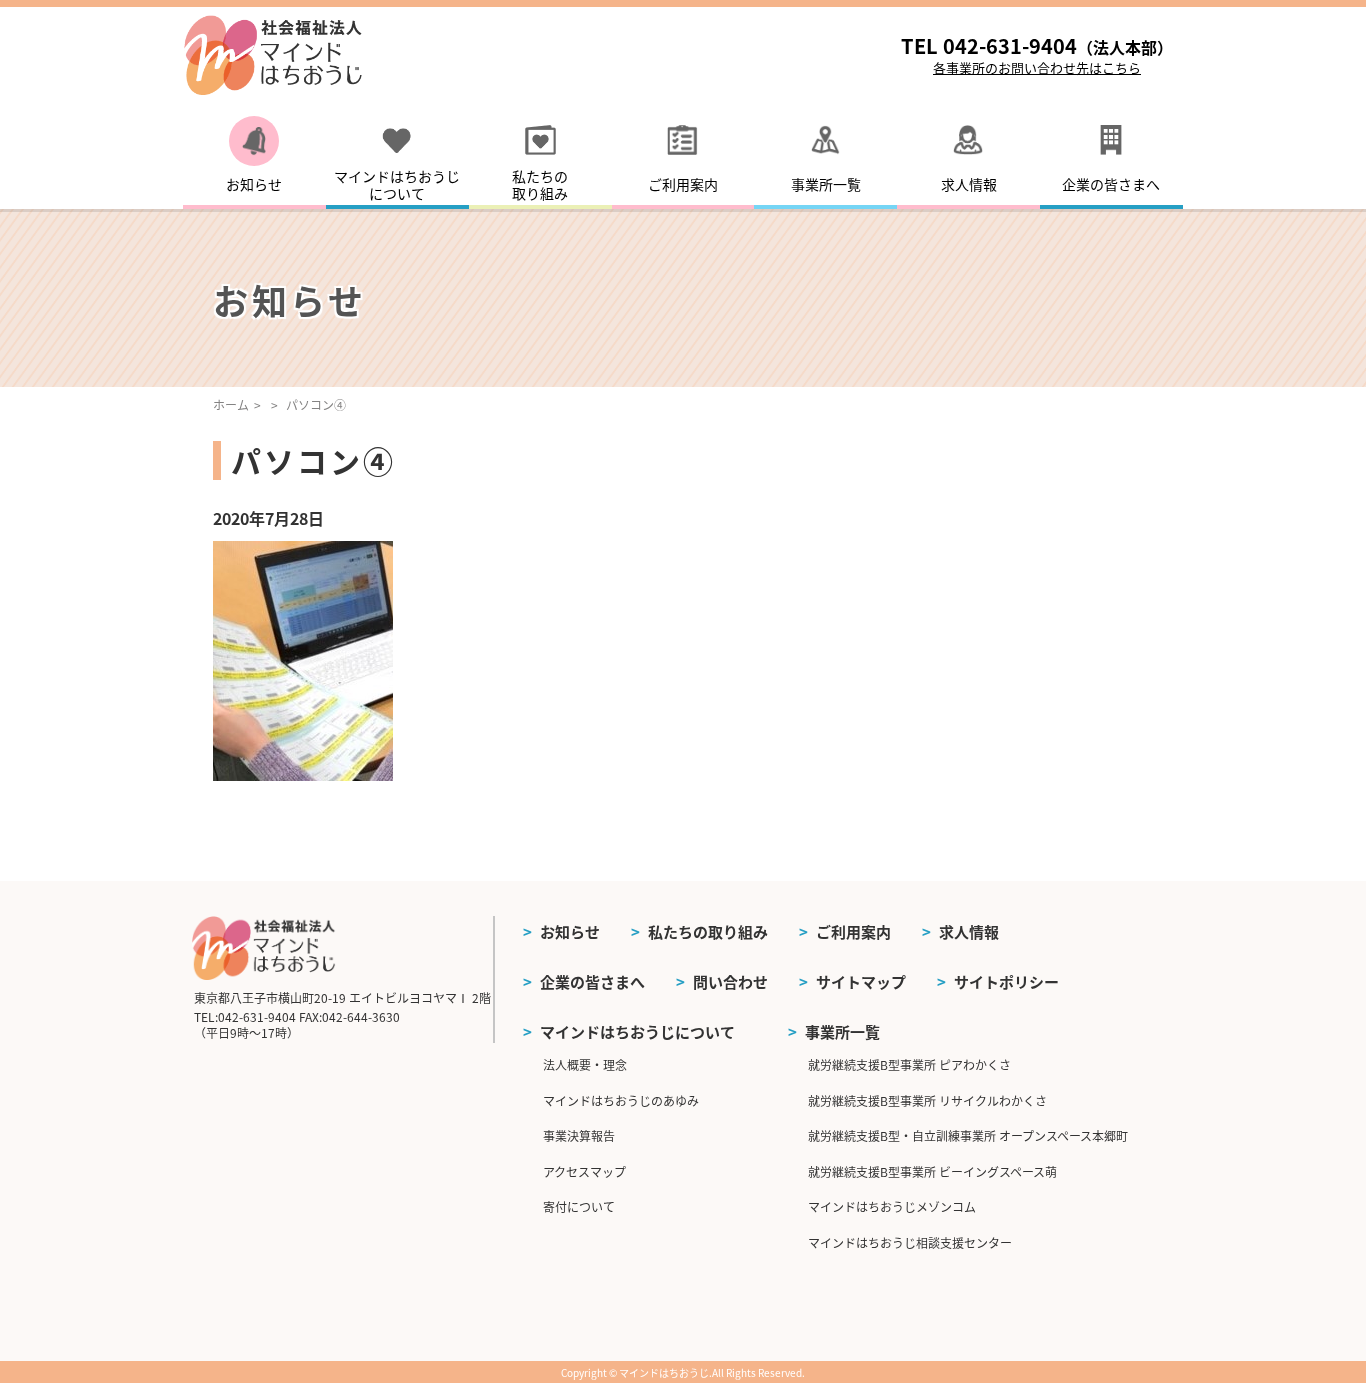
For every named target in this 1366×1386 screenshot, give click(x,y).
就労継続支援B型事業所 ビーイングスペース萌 (932, 1171)
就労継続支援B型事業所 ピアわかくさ (909, 1064)
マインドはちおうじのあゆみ (621, 1100)
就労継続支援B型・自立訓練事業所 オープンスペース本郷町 (968, 1135)
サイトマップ (861, 981)
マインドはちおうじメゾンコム (892, 1206)
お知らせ (570, 931)
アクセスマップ (584, 1171)
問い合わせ (730, 981)
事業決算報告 (579, 1135)
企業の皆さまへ (592, 981)
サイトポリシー (1006, 981)
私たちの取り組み (708, 931)
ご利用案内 (853, 931)
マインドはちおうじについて (637, 1031)
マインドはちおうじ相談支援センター (910, 1242)
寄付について (579, 1206)
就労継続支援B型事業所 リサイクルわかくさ (927, 1100)
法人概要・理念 (585, 1064)
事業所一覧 (842, 1031)
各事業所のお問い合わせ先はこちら (1037, 67)
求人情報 (969, 931)
